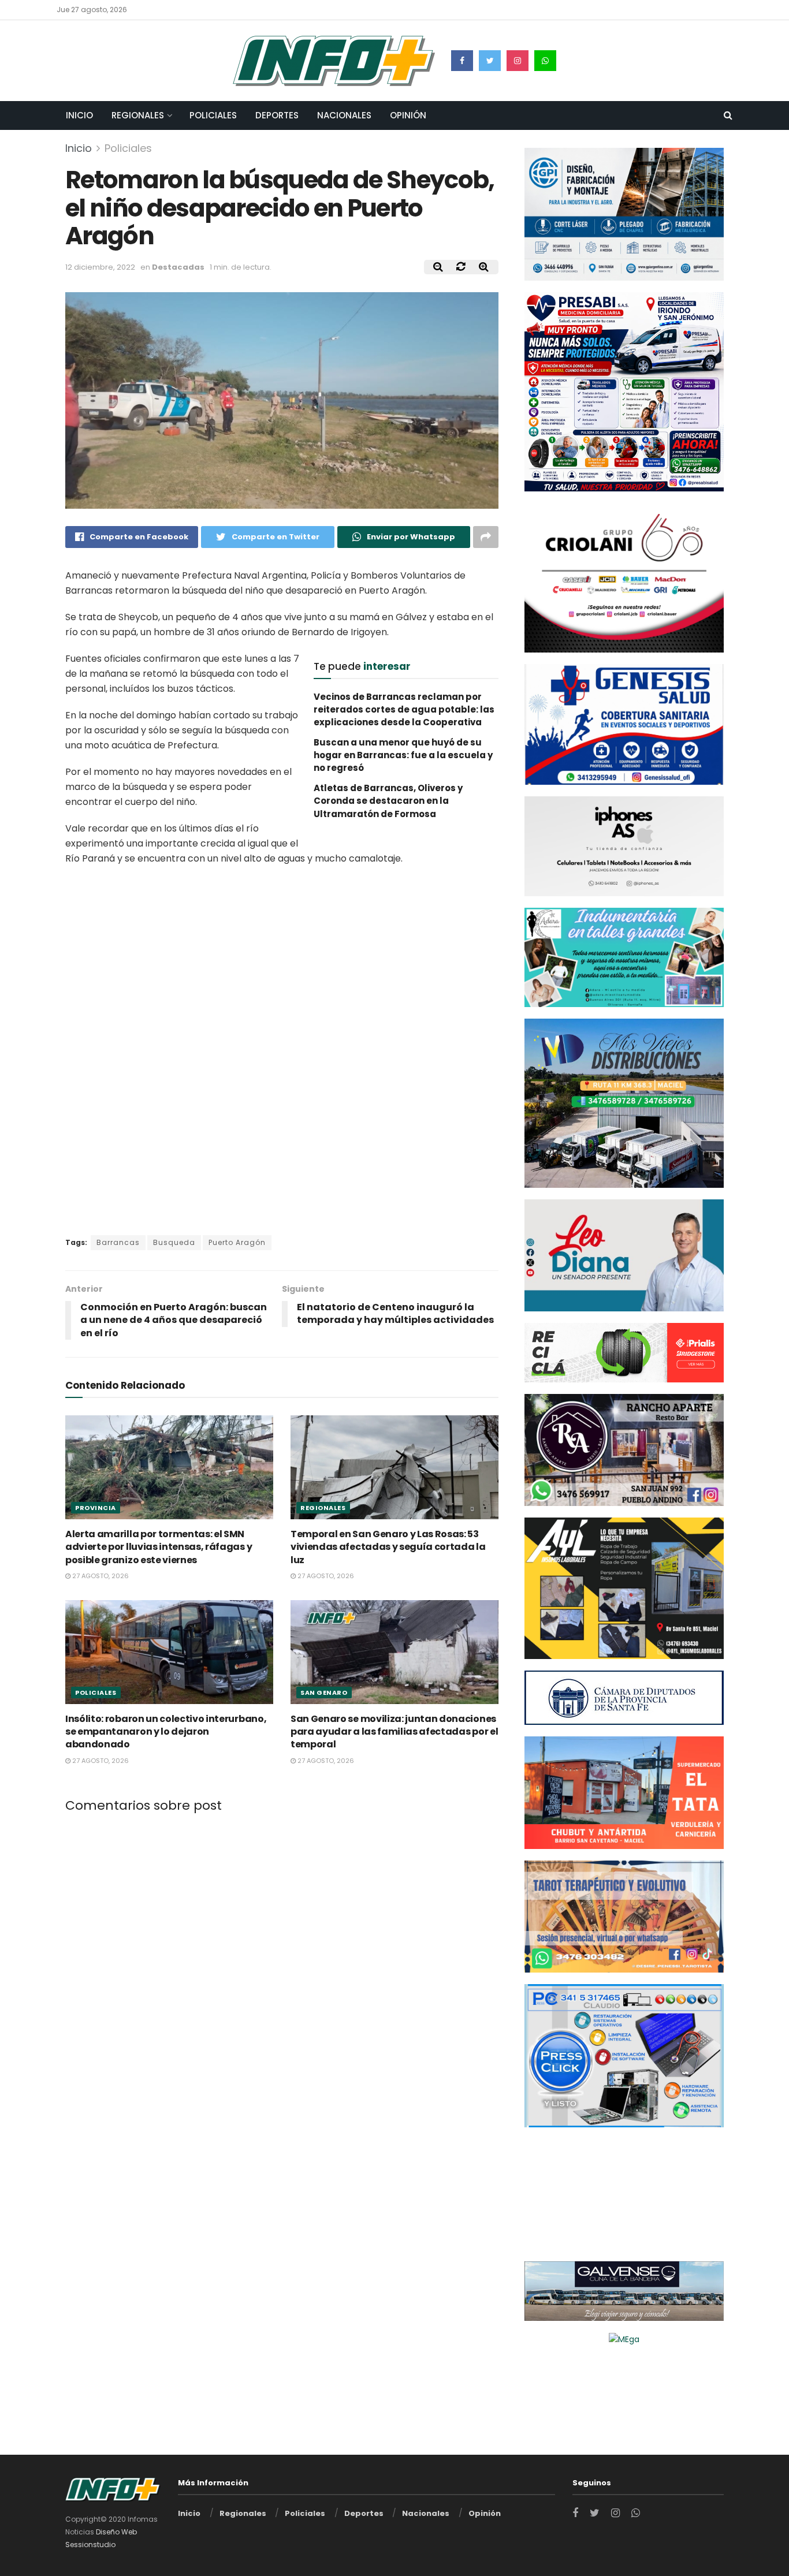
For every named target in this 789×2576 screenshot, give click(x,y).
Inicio (79, 115)
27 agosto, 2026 (100, 1576)
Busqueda (174, 1242)
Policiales (213, 115)
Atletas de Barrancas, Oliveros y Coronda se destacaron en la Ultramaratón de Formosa (388, 801)
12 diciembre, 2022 (100, 267)
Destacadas (178, 267)
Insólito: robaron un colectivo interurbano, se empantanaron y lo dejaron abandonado (166, 1732)
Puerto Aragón (237, 1242)
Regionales (138, 115)
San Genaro (324, 1693)
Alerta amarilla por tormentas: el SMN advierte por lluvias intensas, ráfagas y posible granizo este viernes (159, 1547)
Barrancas (118, 1242)
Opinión (408, 115)
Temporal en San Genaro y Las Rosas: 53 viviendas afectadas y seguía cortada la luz (388, 1547)
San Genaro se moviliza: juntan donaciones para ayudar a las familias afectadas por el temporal (394, 1732)
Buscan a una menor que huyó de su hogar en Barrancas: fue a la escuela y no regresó (403, 755)
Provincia (96, 1508)
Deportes (277, 115)
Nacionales (344, 115)
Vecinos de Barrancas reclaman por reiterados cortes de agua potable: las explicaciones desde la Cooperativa (404, 710)
